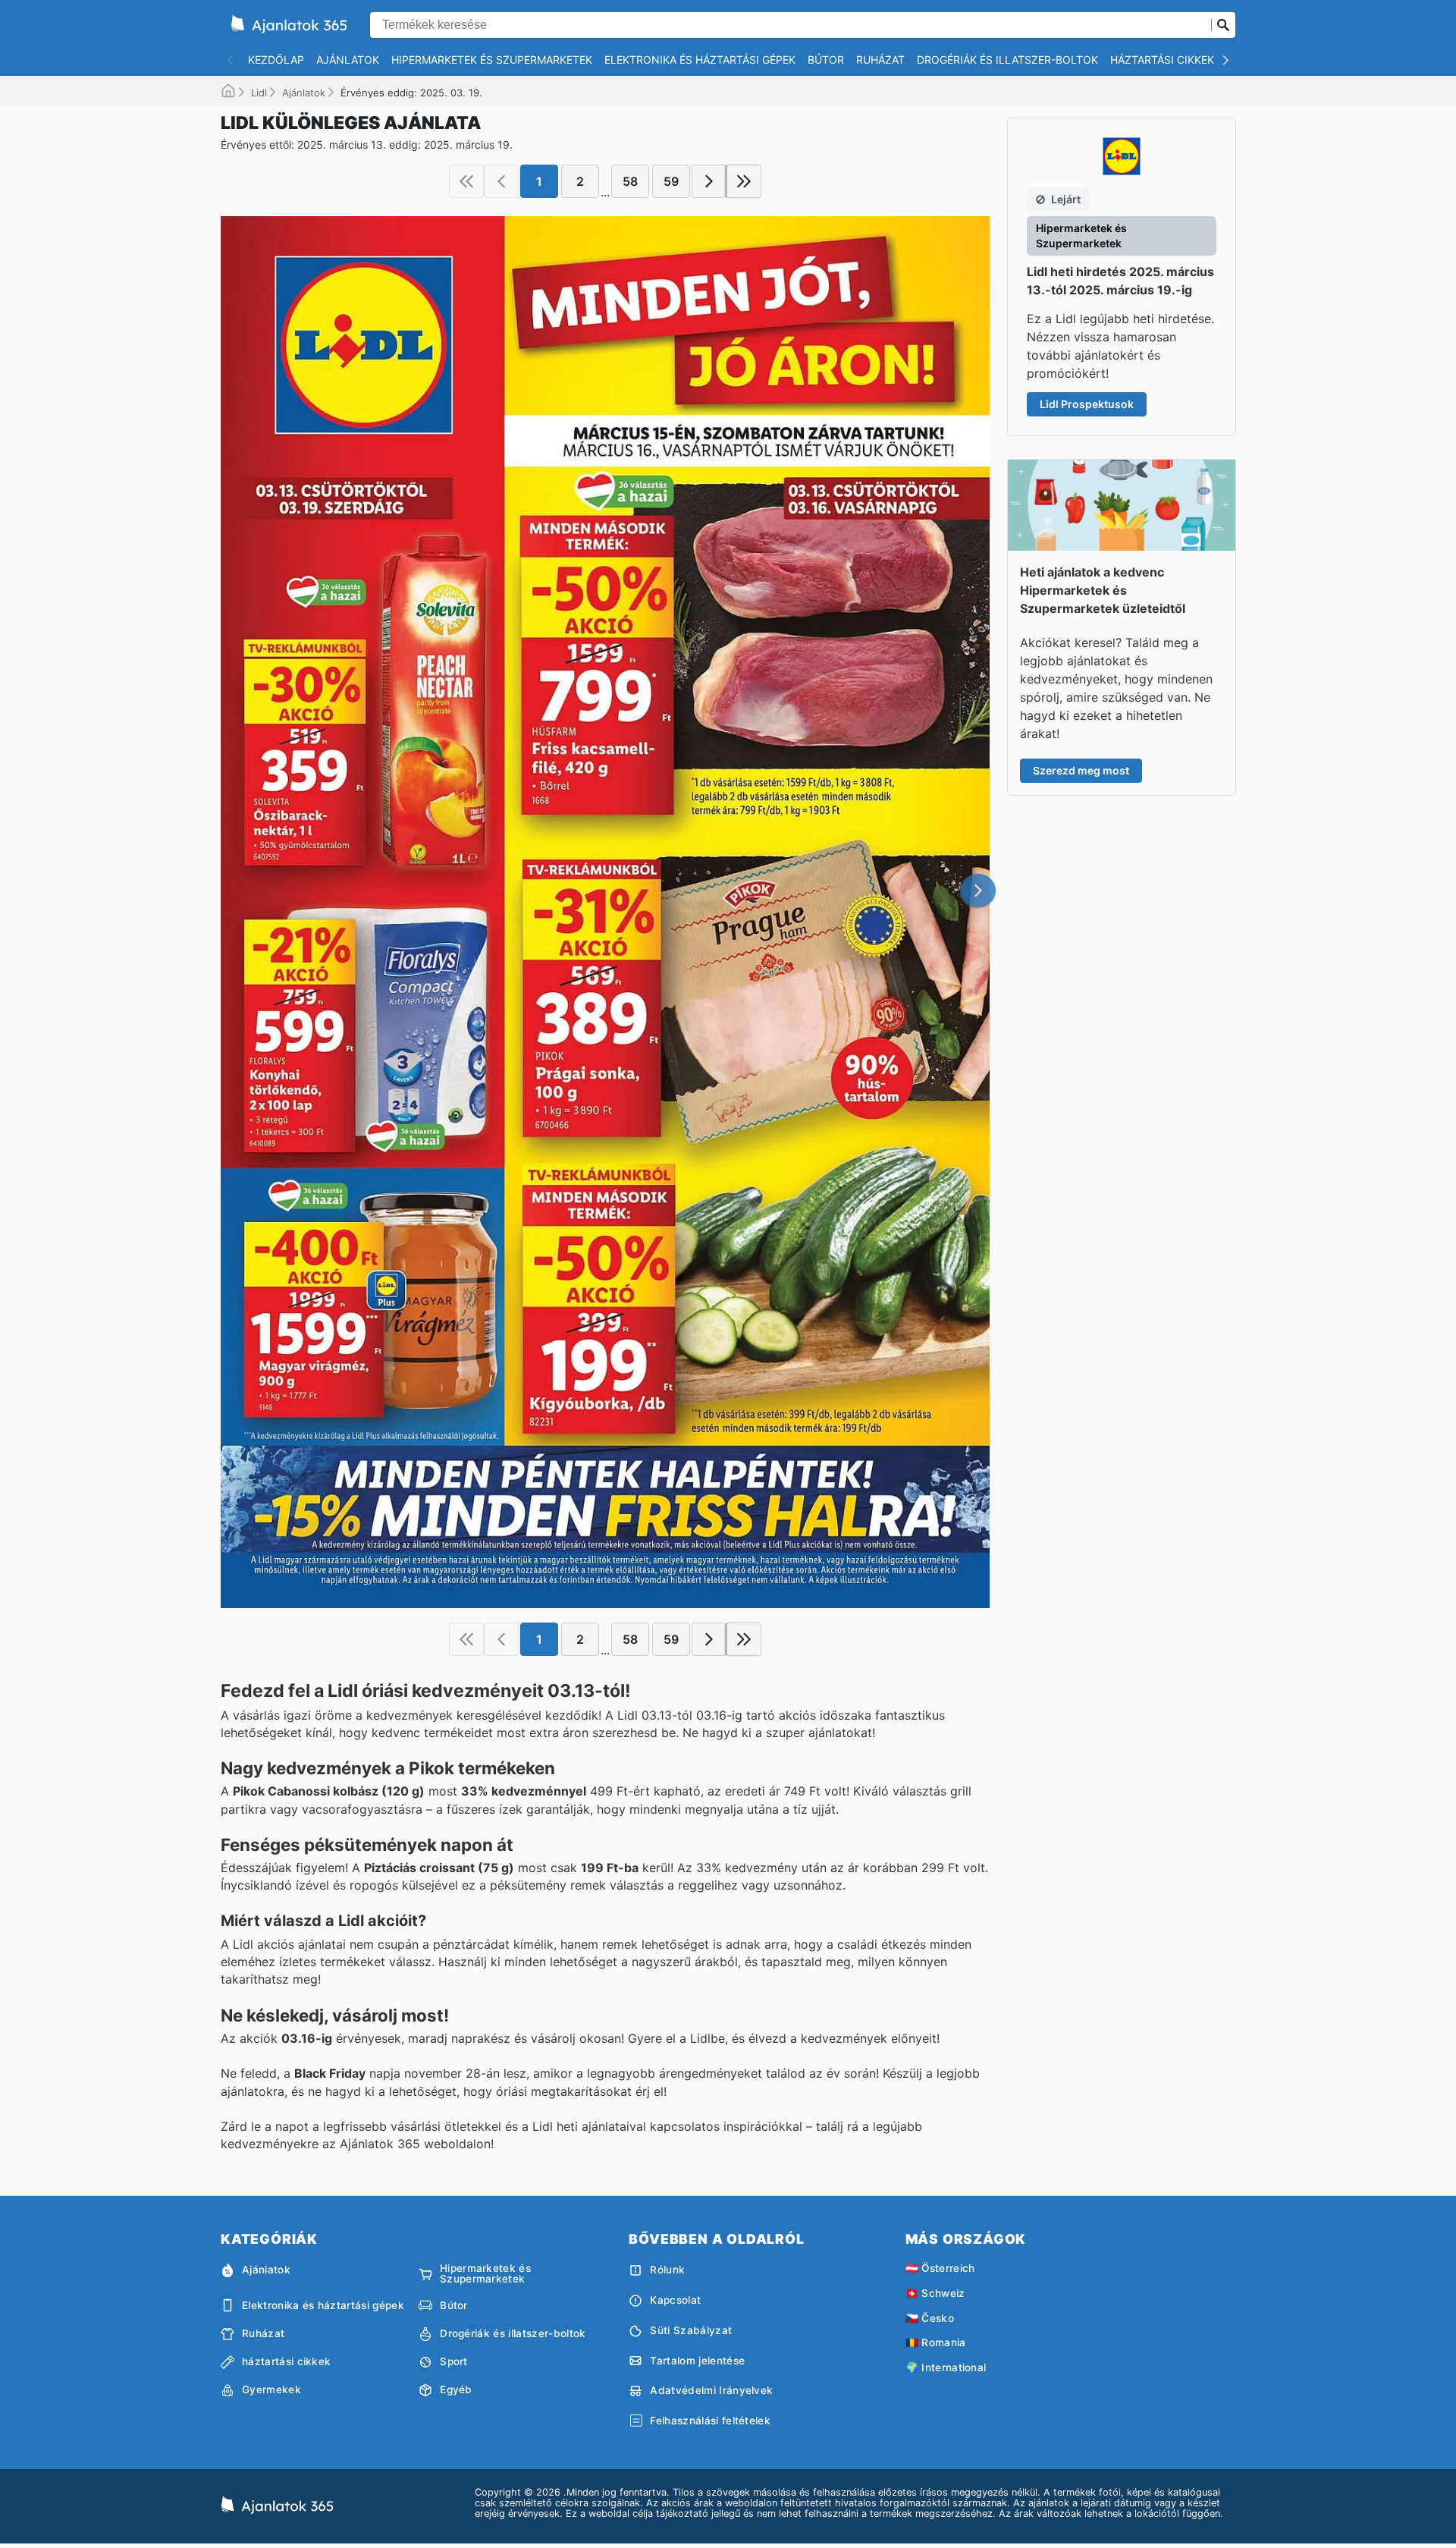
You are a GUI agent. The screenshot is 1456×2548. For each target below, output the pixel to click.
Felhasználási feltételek (710, 2421)
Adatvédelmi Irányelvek (711, 2390)
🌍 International (946, 2367)
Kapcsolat (675, 2300)
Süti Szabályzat (691, 2330)
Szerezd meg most (1081, 770)
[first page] (466, 181)
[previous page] (501, 181)
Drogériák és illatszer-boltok (1007, 60)
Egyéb (456, 2389)
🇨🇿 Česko (930, 2318)
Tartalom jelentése (697, 2361)
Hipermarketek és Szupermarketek (492, 60)
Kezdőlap (276, 60)
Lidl (259, 93)
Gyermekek (271, 2389)
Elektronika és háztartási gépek (700, 60)
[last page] (744, 181)
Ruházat (880, 60)
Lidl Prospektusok (1087, 404)
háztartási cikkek (1162, 60)
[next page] (709, 181)
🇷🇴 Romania (936, 2342)
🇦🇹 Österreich (940, 2268)
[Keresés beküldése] (1223, 25)
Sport (454, 2361)
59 (671, 181)
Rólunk (667, 2270)
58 (630, 181)
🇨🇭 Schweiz (935, 2293)
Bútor (826, 60)
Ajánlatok (348, 60)
